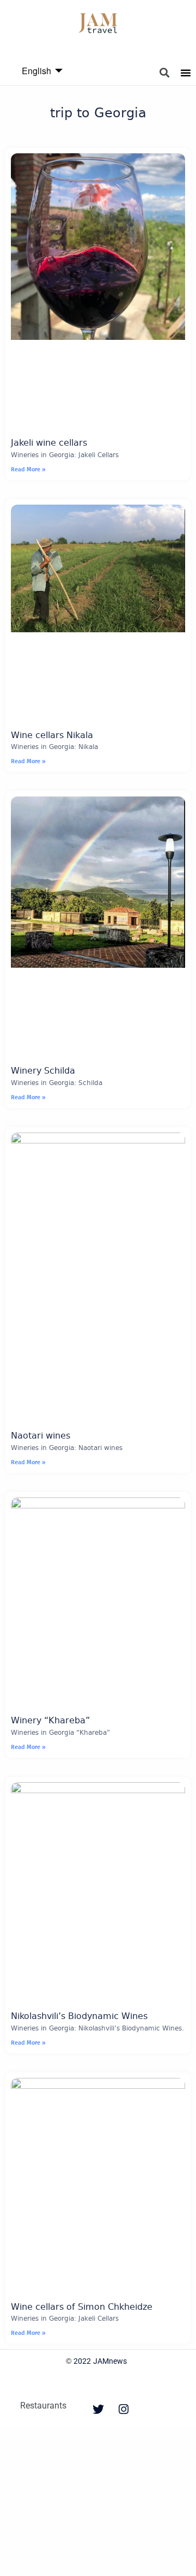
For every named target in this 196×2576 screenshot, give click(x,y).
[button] (165, 73)
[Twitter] (98, 2410)
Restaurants (43, 2406)
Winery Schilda (43, 1071)
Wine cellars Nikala (52, 736)
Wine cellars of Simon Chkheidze (82, 2307)
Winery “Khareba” (50, 1721)
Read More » (28, 469)
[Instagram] (124, 2410)
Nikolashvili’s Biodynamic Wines (79, 2017)
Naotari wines (41, 1436)
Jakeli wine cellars (49, 443)
